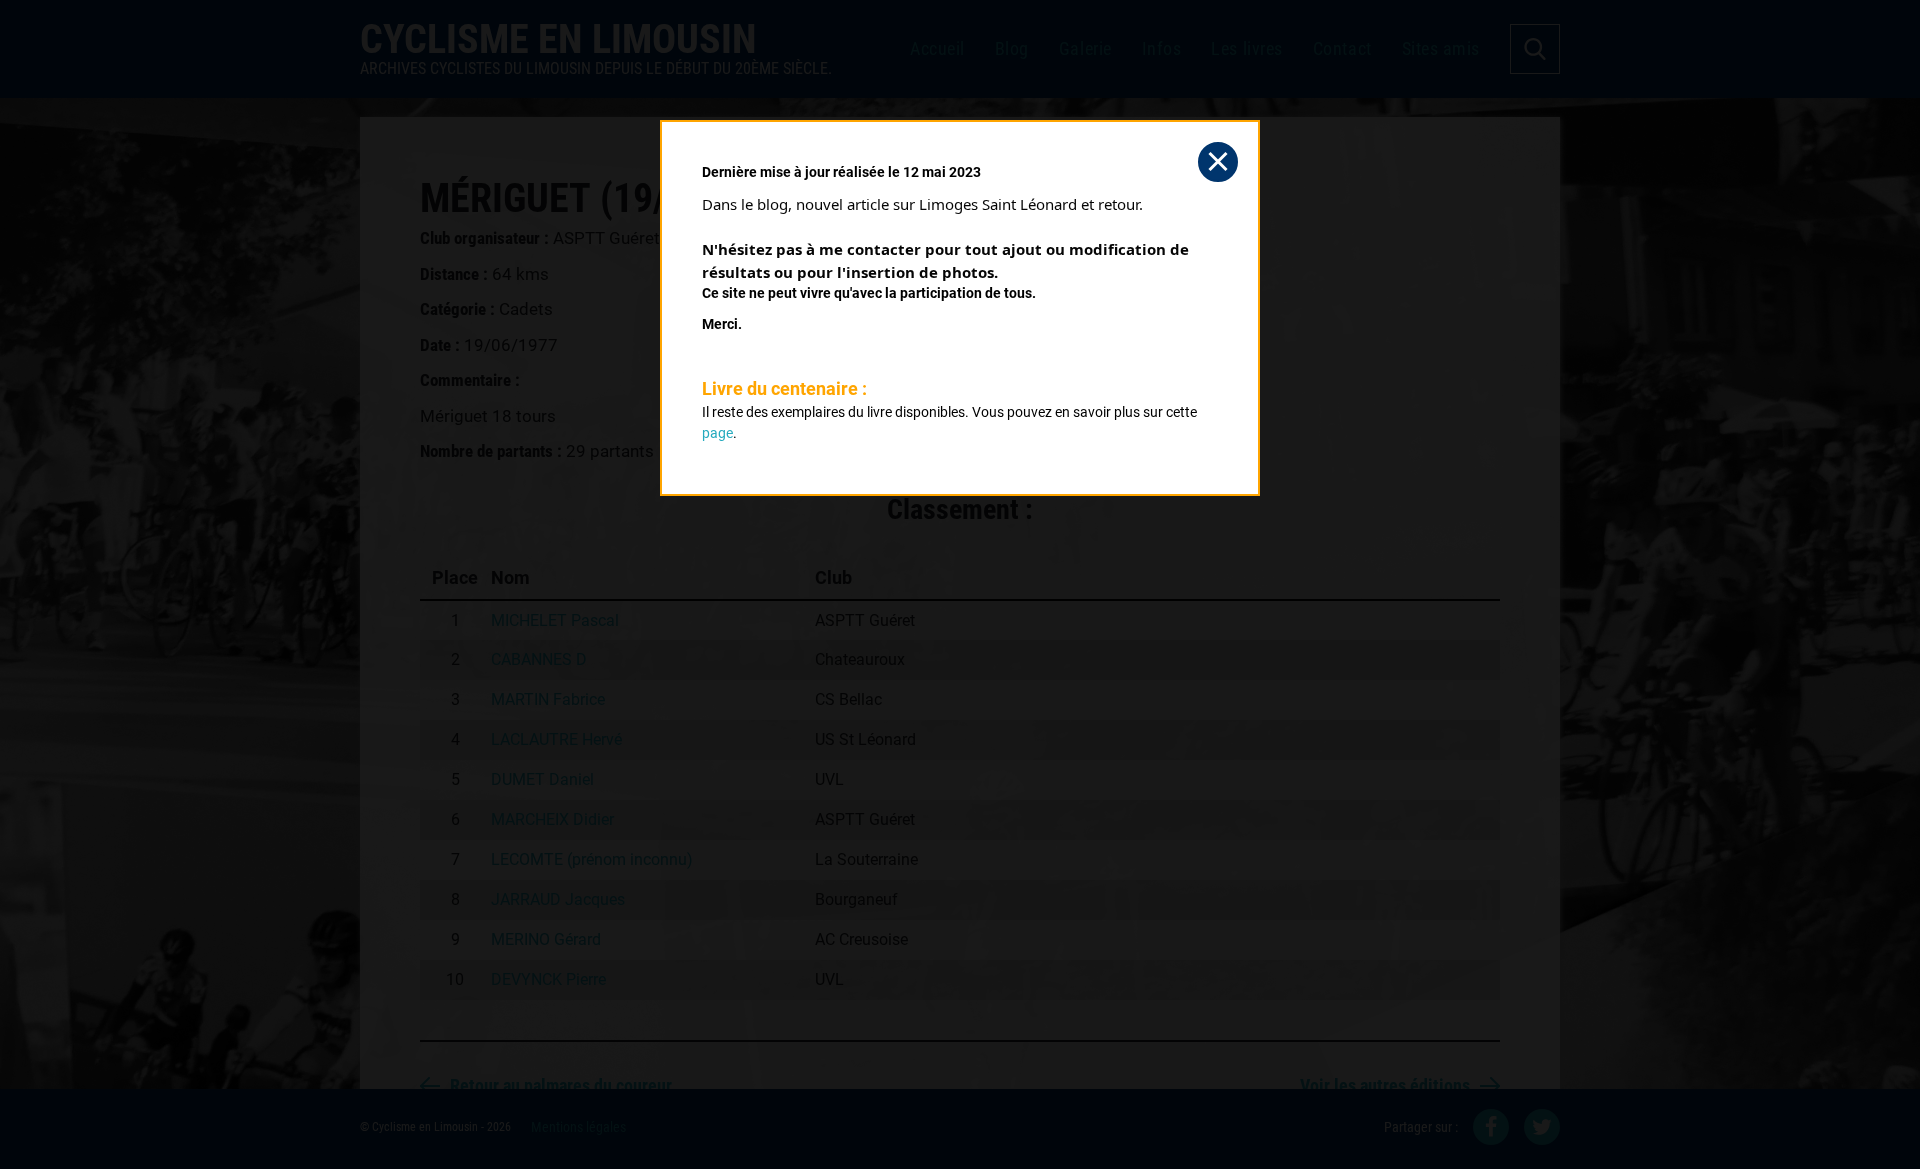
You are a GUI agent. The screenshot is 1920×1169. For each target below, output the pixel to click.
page (717, 433)
